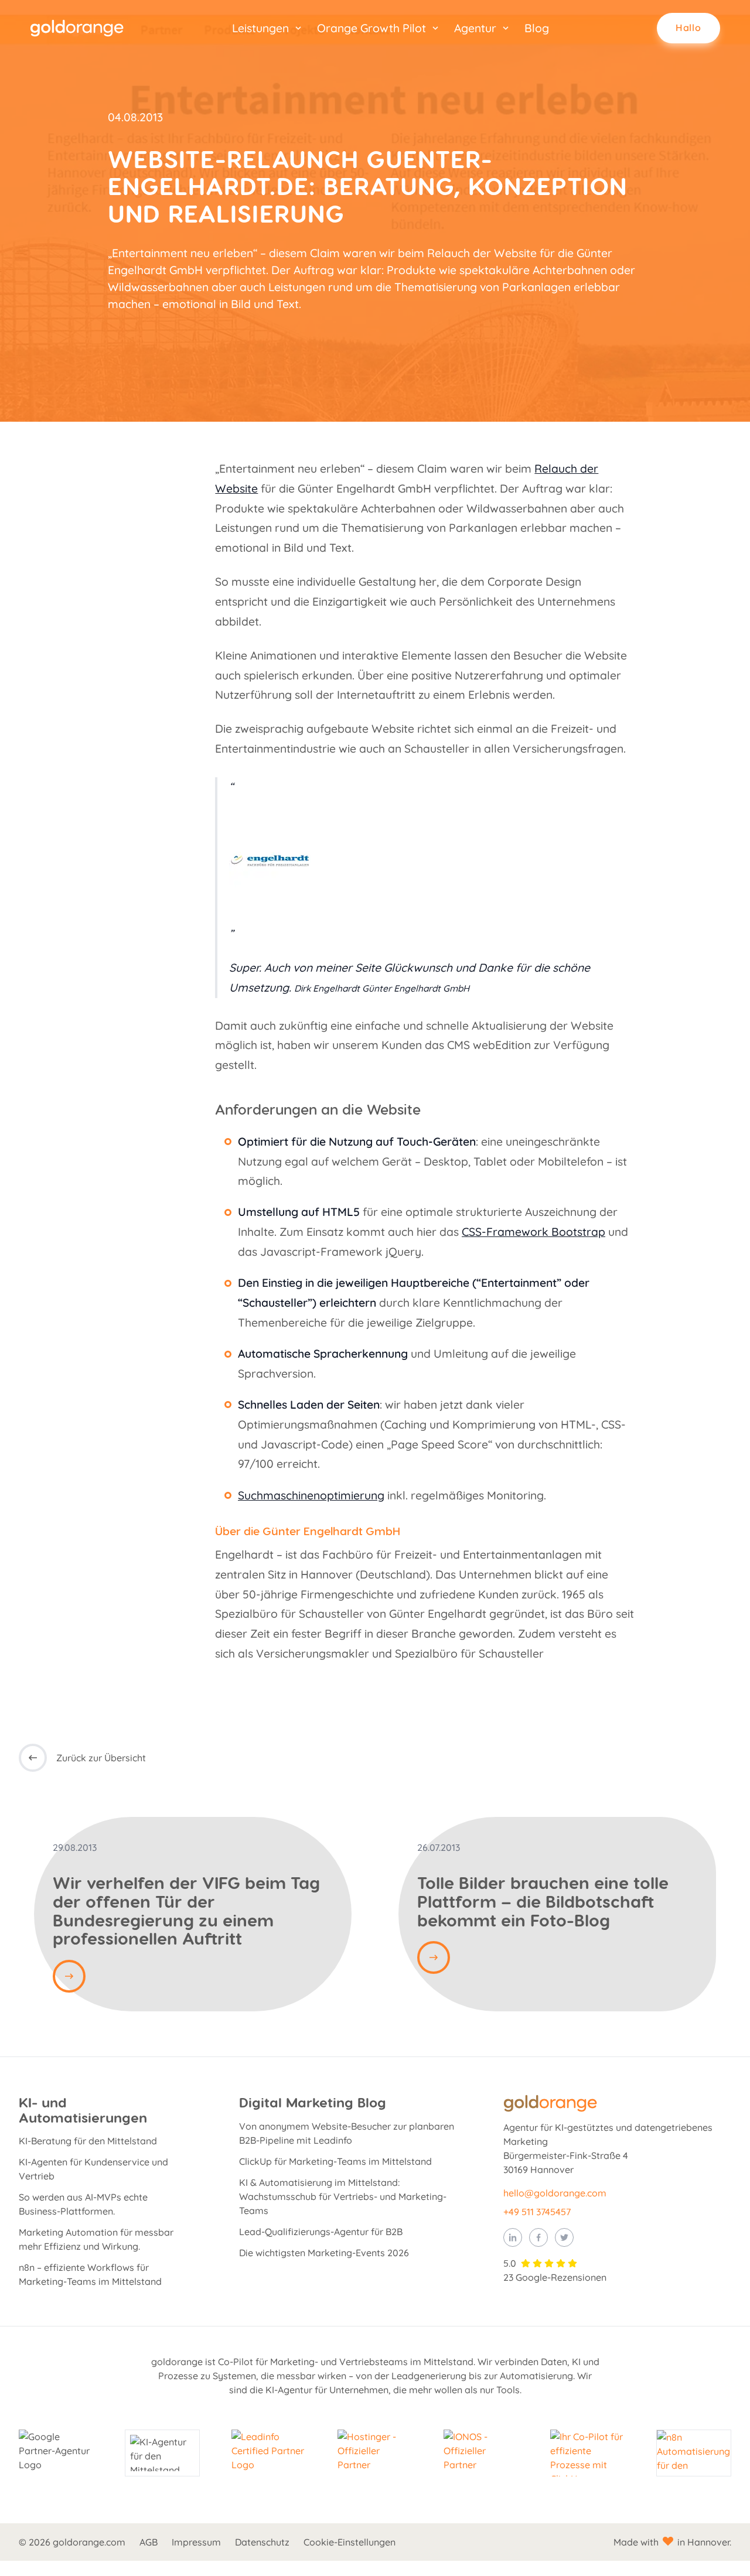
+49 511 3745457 (537, 2212)
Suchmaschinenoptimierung (311, 1495)
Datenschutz (262, 2542)
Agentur (475, 28)
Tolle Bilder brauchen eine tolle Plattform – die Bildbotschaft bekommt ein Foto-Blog (543, 1901)
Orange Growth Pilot (371, 28)
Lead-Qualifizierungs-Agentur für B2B (321, 2232)
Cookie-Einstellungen (350, 2542)
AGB (149, 2542)
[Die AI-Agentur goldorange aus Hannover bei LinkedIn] (513, 2237)
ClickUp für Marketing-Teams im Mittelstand (335, 2161)
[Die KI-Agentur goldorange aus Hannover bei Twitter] (564, 2237)
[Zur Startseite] (77, 28)
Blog (537, 28)
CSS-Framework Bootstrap (533, 1232)
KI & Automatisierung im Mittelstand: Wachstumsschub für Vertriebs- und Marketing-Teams (343, 2196)
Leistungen (260, 28)
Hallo (688, 28)
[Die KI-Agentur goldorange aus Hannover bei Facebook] (538, 2237)
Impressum (196, 2542)
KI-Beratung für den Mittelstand (88, 2141)
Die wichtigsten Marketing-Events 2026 (324, 2253)
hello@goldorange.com (555, 2193)
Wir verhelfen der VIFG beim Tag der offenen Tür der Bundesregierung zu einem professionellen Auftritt (186, 1910)
